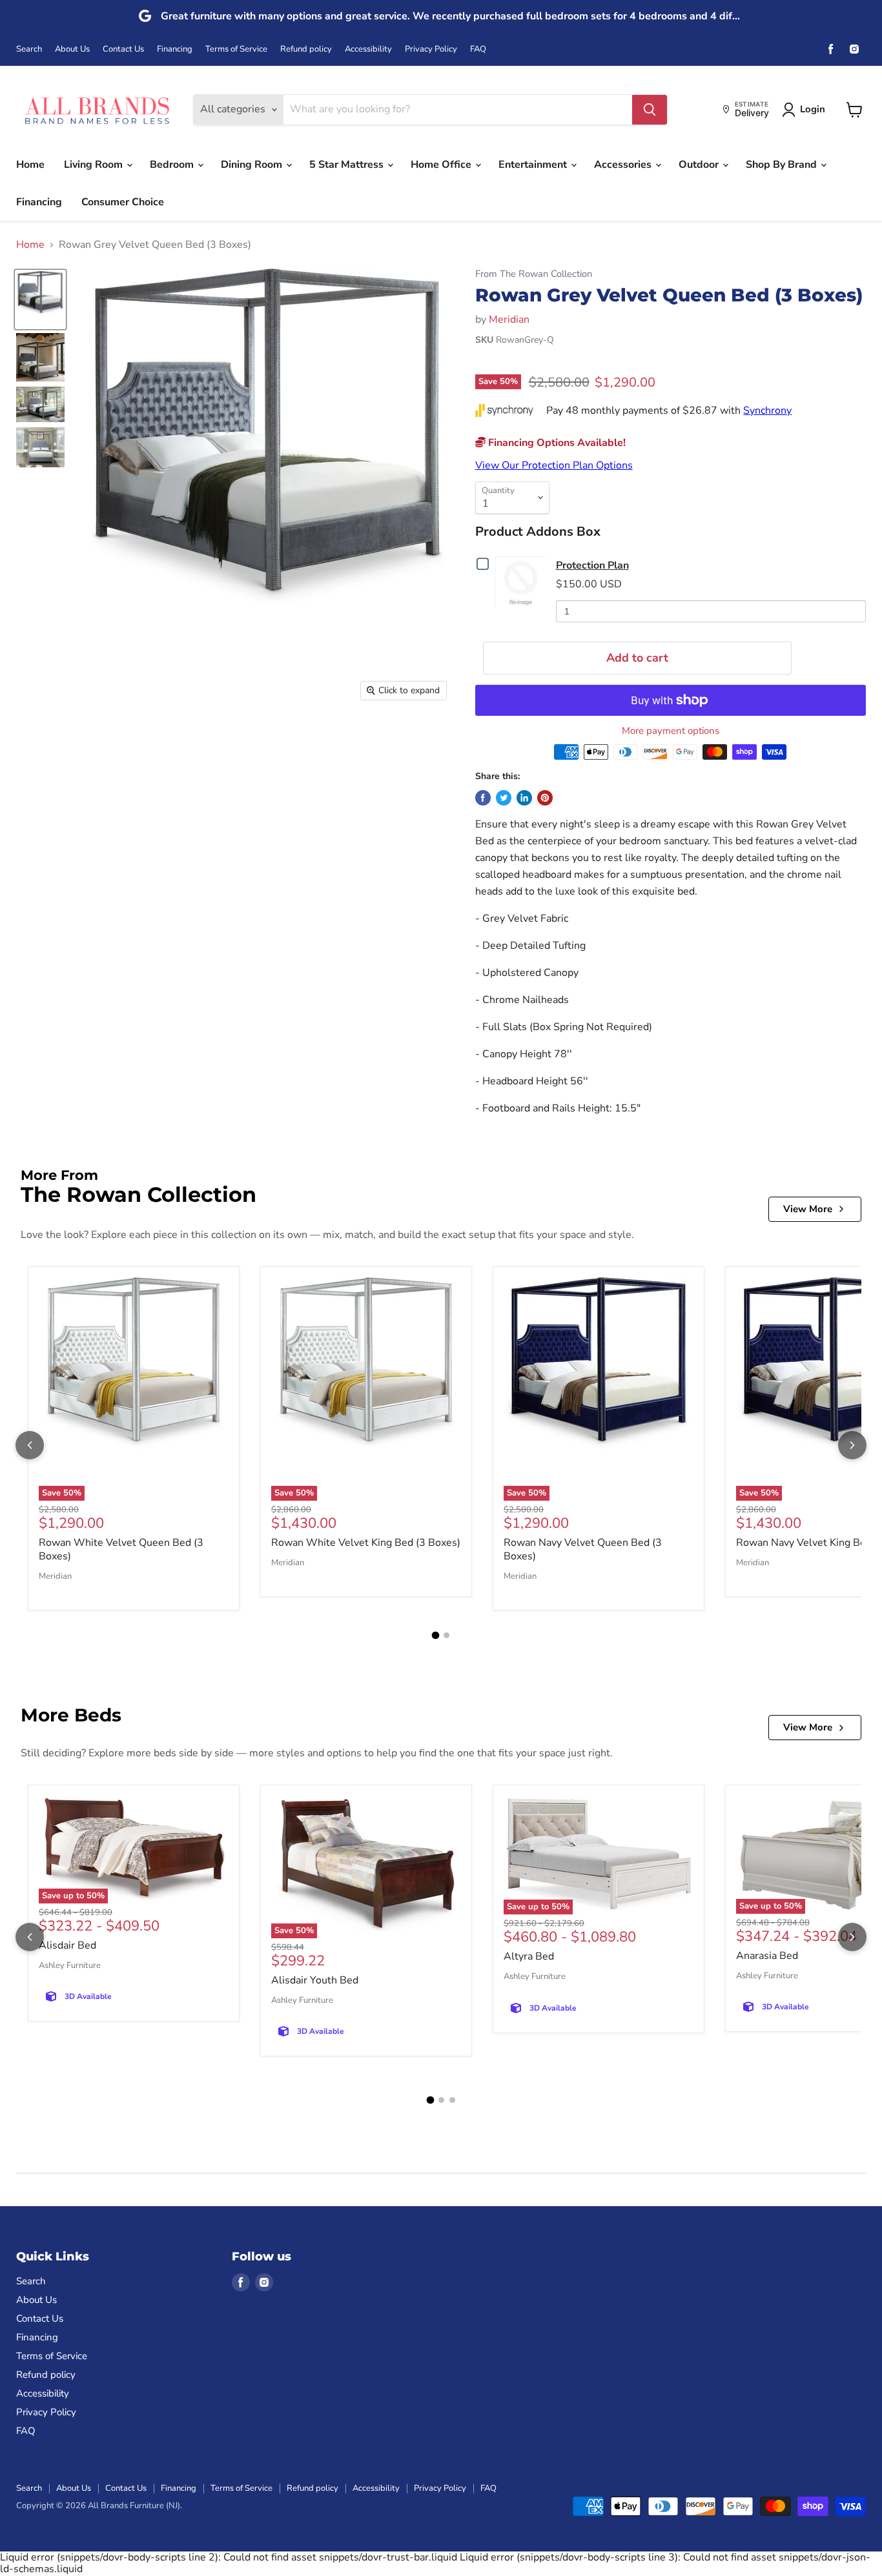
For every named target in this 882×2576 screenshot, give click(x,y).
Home (30, 165)
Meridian (509, 319)
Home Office (442, 165)
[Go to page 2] (446, 1635)
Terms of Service (236, 49)
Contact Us (123, 49)
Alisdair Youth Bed (315, 1980)
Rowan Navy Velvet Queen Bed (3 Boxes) (583, 1549)
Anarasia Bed (767, 1956)
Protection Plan (592, 565)
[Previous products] (30, 1445)
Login (813, 109)
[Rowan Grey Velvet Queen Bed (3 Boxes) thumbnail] (40, 299)
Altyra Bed (529, 1956)
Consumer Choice (123, 202)
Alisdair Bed (67, 1945)
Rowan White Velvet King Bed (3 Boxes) (366, 1543)
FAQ (478, 49)
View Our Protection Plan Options (554, 465)
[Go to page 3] (452, 2100)
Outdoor (700, 165)
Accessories (624, 165)
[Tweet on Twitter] (504, 798)
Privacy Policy (431, 49)
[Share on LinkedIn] (524, 798)
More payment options (671, 731)
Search (29, 49)
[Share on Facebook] (483, 798)
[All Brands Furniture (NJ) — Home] (97, 109)
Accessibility (368, 49)
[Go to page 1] (436, 1635)
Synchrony (767, 411)
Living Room (95, 165)
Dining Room (253, 165)
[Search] (650, 110)
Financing (175, 49)
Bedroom (173, 165)
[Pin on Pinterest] (545, 798)
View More (808, 1209)
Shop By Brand (783, 165)
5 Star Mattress (348, 165)
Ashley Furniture (70, 1965)
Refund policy (306, 49)
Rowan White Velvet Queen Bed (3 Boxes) (121, 1549)
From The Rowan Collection (534, 274)
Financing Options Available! (556, 443)
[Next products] (852, 1445)
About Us (72, 49)
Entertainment (534, 165)
